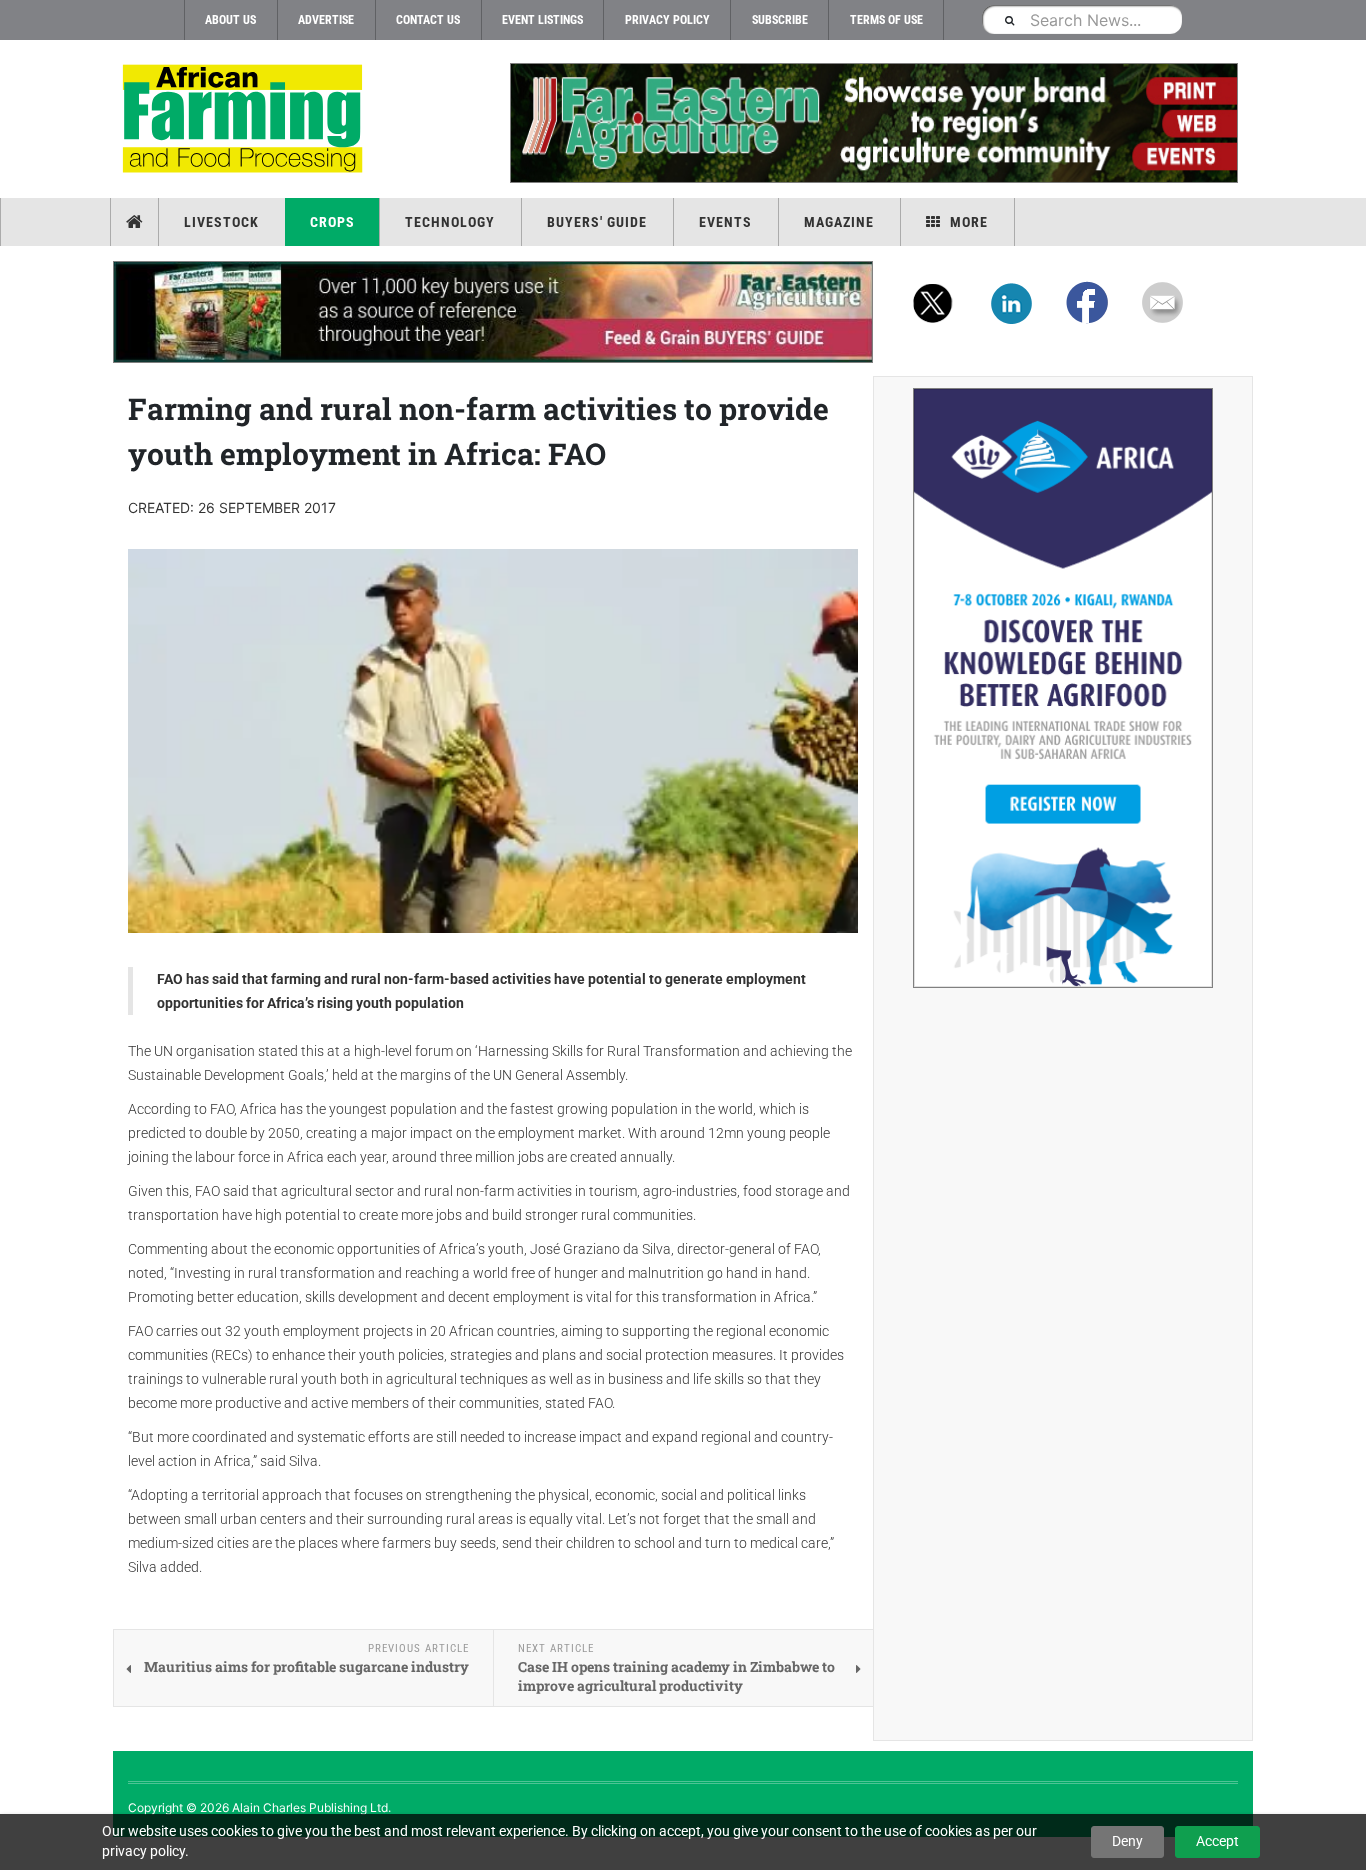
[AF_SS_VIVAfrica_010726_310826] (1063, 688)
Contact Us (428, 20)
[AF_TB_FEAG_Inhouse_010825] (873, 123)
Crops (332, 222)
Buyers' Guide (597, 222)
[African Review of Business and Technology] (245, 120)
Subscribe (780, 20)
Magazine (839, 222)
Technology (450, 222)
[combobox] (1082, 19)
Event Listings (542, 20)
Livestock (221, 222)
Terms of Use (886, 20)
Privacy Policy (667, 20)
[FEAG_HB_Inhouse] (493, 312)
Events (725, 222)
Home (136, 222)
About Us (230, 20)
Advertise (326, 20)
